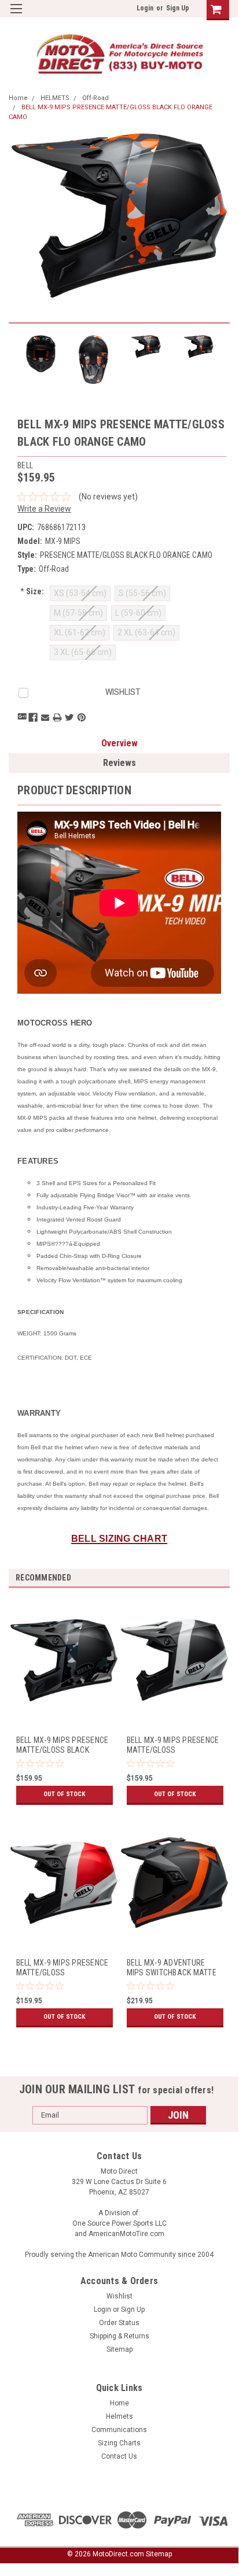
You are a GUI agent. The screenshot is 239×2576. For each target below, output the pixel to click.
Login (145, 8)
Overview (120, 743)
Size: (32, 591)
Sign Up (178, 8)
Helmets (120, 2416)
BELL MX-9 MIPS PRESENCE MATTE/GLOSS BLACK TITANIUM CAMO (62, 1746)
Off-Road (95, 98)
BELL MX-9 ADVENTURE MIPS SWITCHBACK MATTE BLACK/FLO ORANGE (172, 1968)
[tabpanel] (64, 1708)
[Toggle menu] (16, 16)
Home (18, 98)
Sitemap (120, 2349)
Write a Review (44, 509)
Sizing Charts (119, 2443)
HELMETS (55, 98)
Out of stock (64, 1794)
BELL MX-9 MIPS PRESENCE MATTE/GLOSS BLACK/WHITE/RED (62, 1968)
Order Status (119, 2323)
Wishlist (120, 2296)
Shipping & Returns (120, 2336)
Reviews (120, 763)
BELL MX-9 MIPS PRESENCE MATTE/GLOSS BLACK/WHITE (173, 1746)
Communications (119, 2430)
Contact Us (119, 2456)
